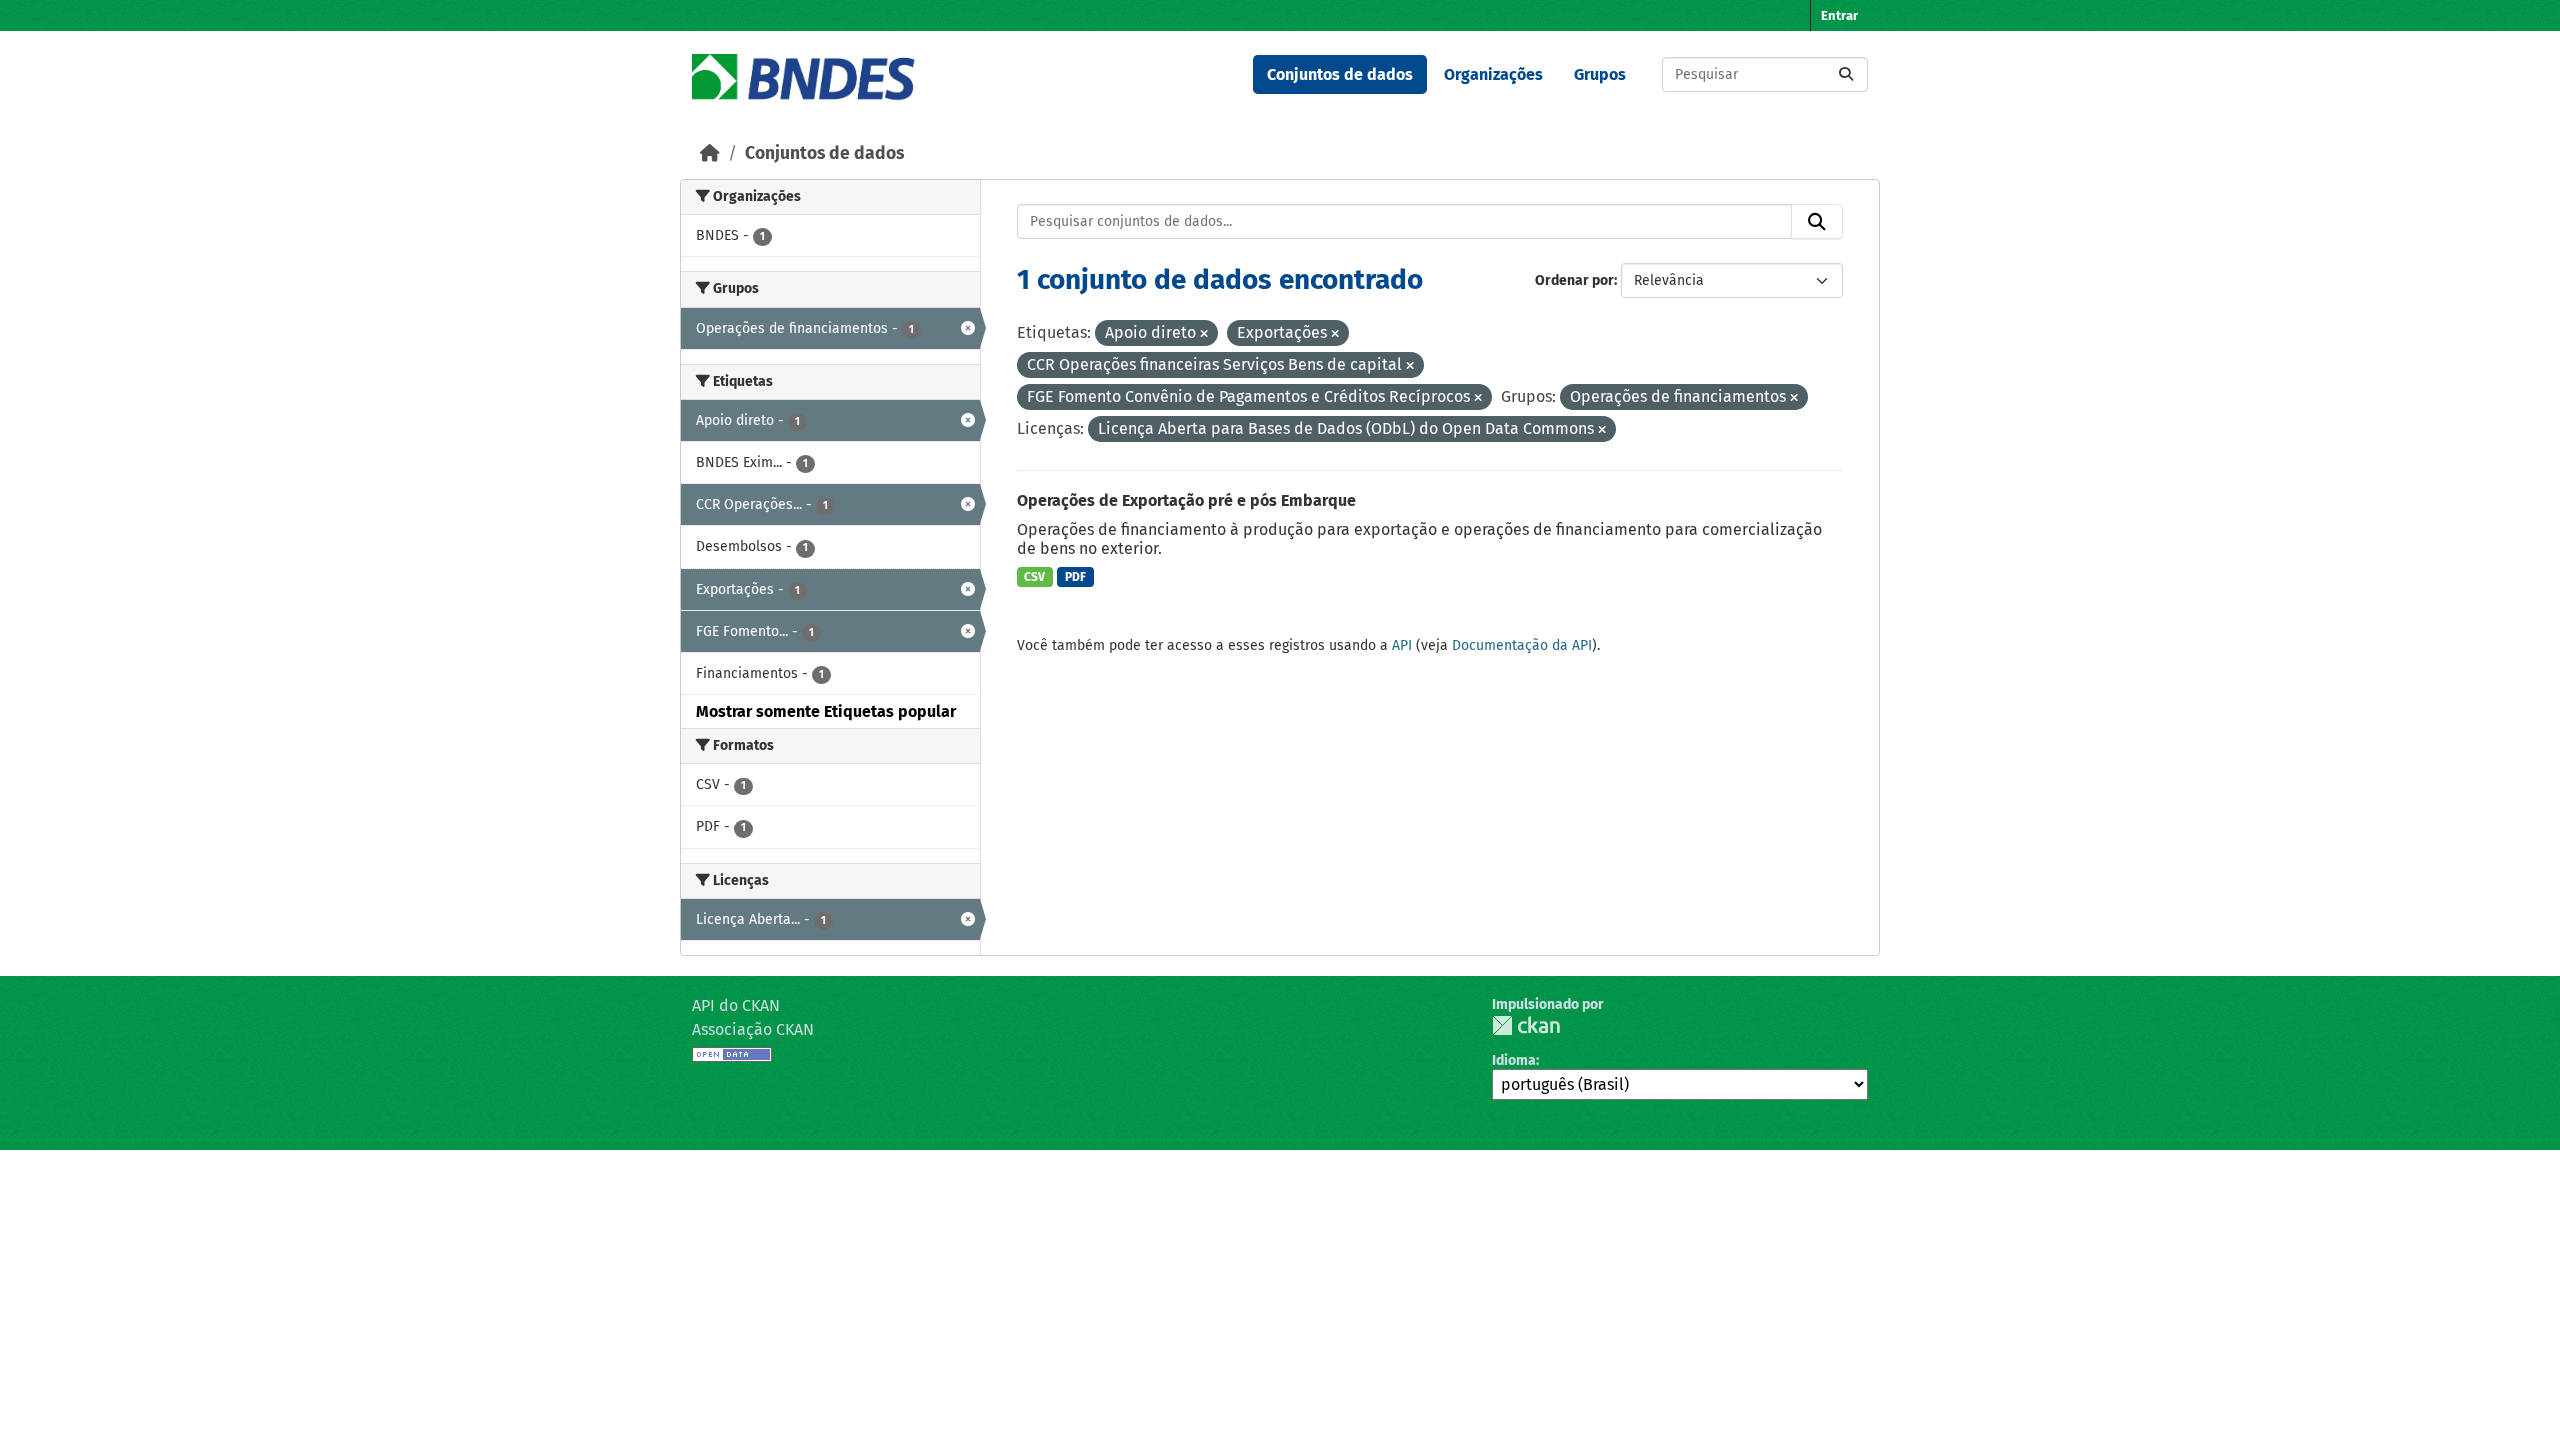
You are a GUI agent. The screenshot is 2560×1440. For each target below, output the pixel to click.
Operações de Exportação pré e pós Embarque (1186, 500)
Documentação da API (1522, 645)
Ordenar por (1574, 280)
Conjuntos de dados (1340, 74)
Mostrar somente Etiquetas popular (826, 711)
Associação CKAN (753, 1029)
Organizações (1493, 74)
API (1402, 645)
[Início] (710, 153)
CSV (1034, 577)
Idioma (1514, 1060)
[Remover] (1204, 334)
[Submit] (1846, 74)
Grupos (1600, 74)
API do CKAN (736, 1005)
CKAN (1526, 1025)
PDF (1075, 577)
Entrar (1839, 15)
